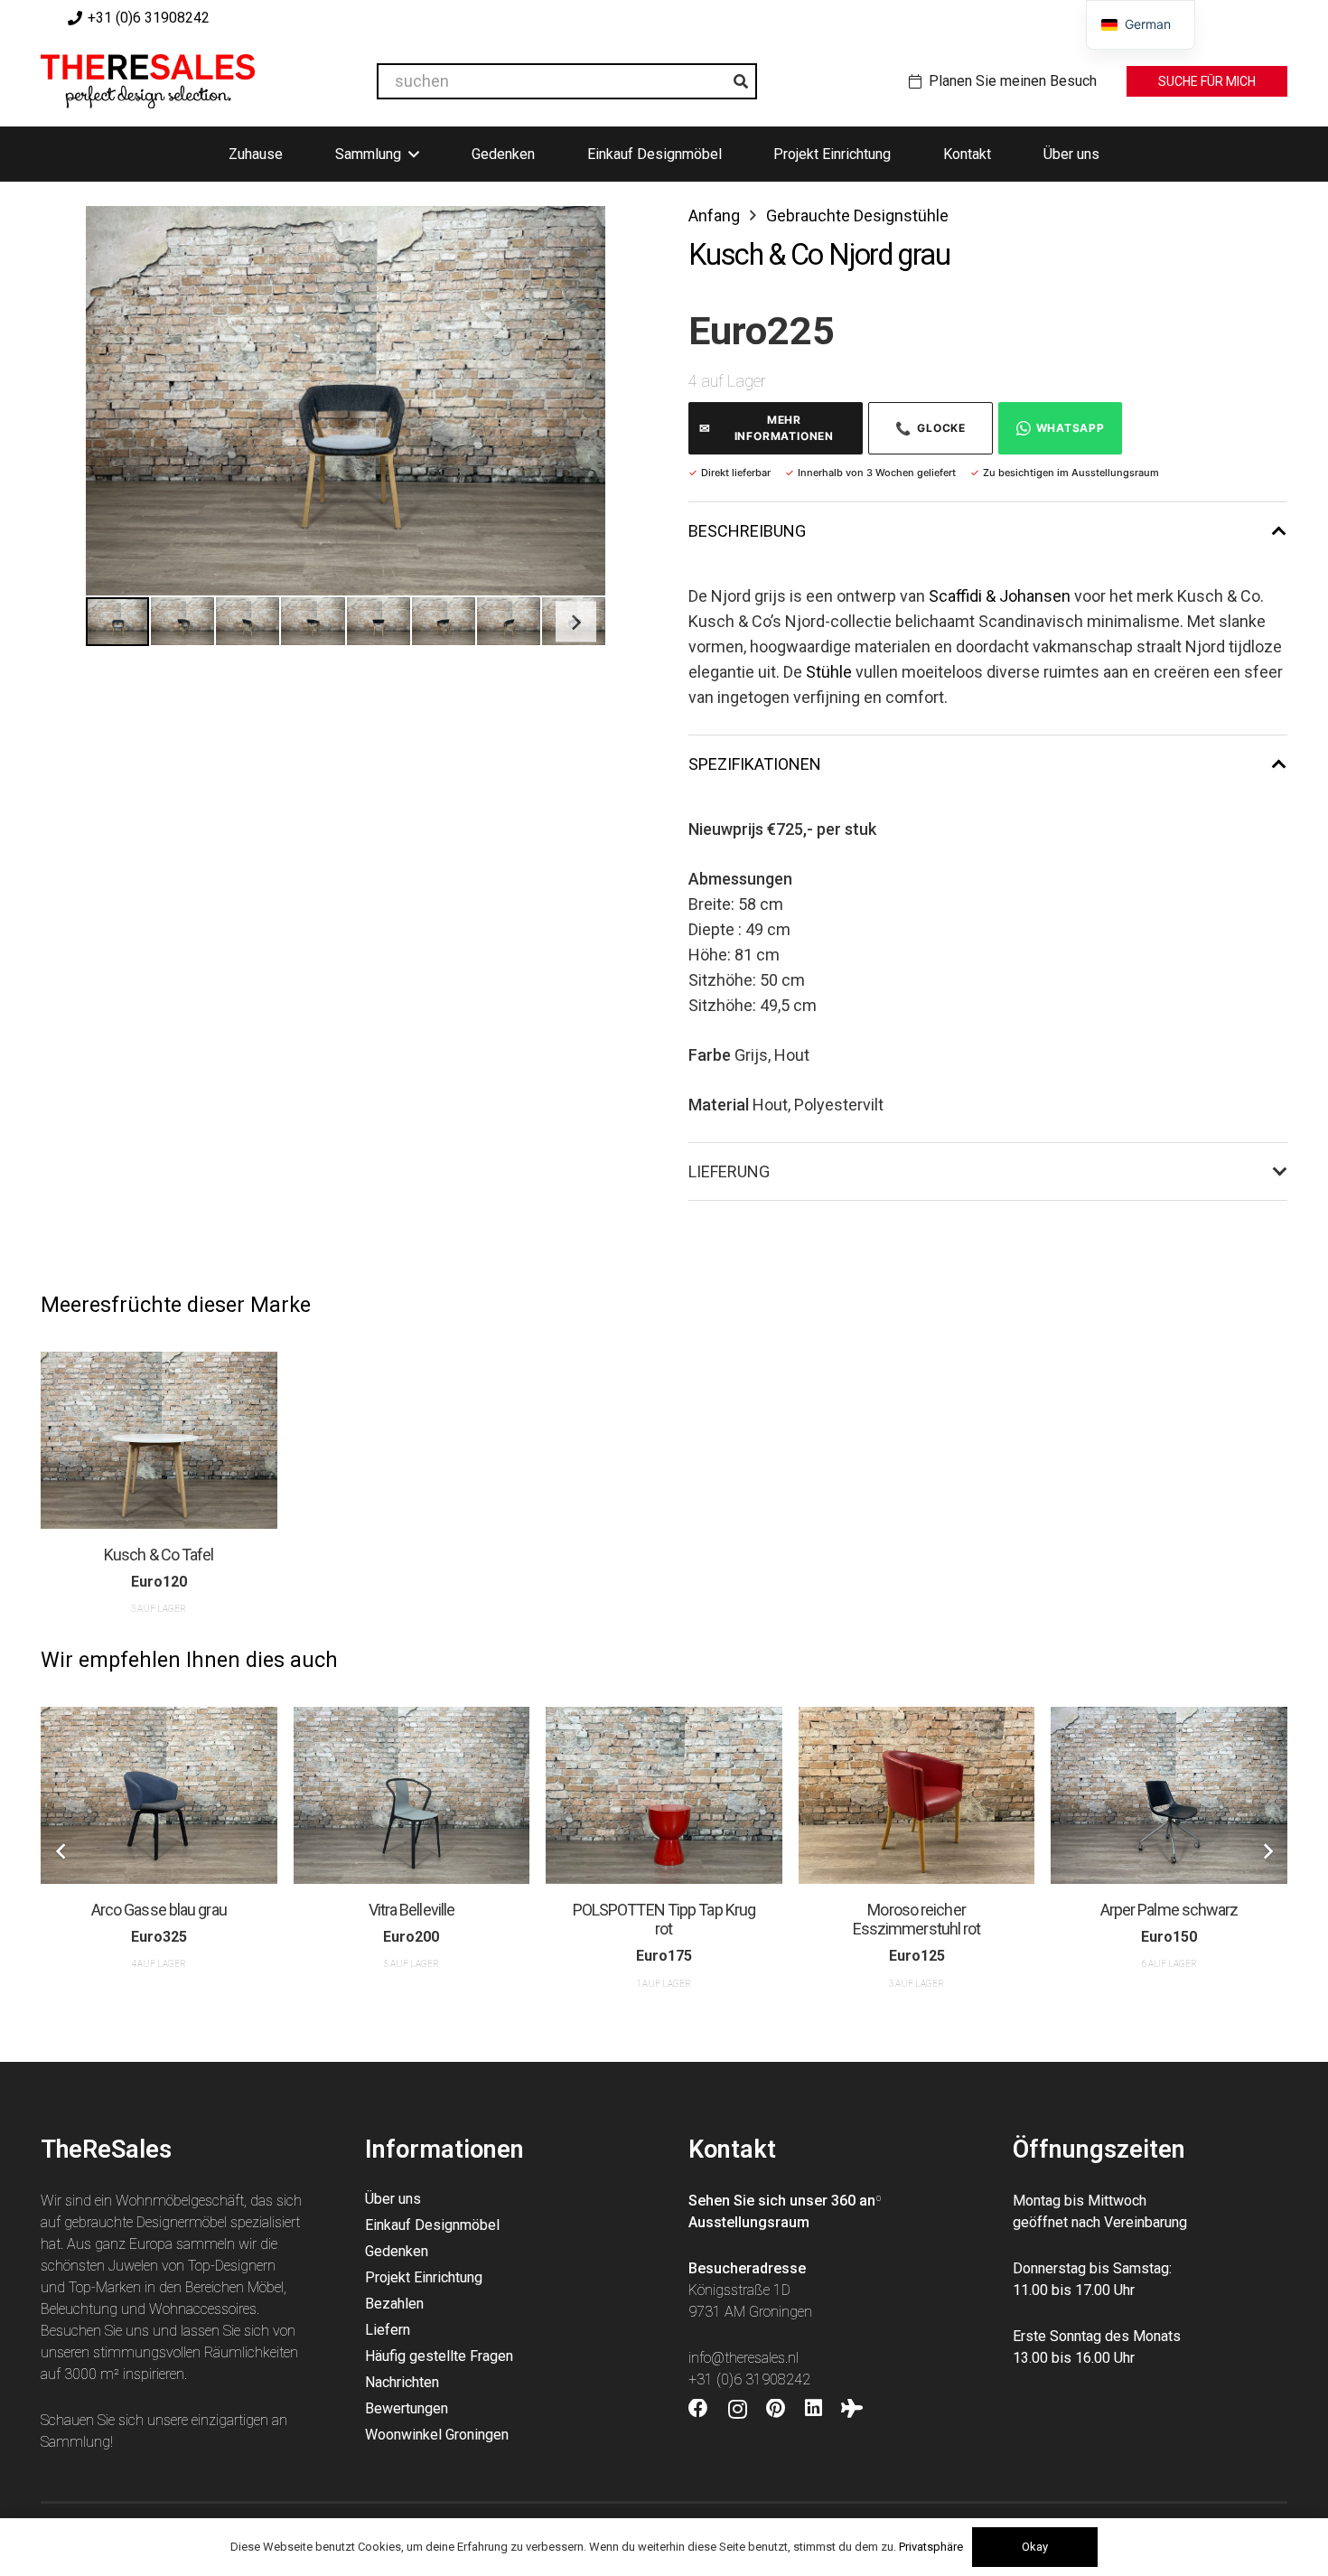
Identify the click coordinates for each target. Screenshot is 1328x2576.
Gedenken (397, 2251)
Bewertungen (407, 2408)
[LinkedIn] (814, 2409)
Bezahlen (394, 2304)
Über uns (393, 2199)
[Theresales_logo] (148, 81)
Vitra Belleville (412, 1910)
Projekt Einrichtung (424, 2277)
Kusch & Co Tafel (159, 1555)
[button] (573, 239)
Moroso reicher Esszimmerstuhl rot (917, 1920)
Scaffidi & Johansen (1000, 596)
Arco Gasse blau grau (159, 1910)
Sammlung (75, 2442)
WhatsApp (1071, 428)
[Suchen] (741, 81)
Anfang (714, 215)
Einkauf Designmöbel (432, 2225)
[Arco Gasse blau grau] (159, 1795)
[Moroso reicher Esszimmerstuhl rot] (917, 1795)
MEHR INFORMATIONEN (767, 428)
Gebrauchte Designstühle (857, 215)
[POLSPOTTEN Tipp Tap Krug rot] (664, 1795)
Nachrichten (402, 2382)
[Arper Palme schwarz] (1169, 1795)
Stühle (829, 672)
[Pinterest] (776, 2409)
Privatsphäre (931, 2547)
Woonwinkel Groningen (437, 2435)
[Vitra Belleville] (412, 1795)
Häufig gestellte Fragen (439, 2356)
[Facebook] (698, 2409)
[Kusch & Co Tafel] (159, 1440)
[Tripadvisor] (852, 2409)
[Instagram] (738, 2410)
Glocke (931, 428)
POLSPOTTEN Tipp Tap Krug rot (664, 1920)
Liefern (388, 2330)
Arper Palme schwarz (1169, 1910)
